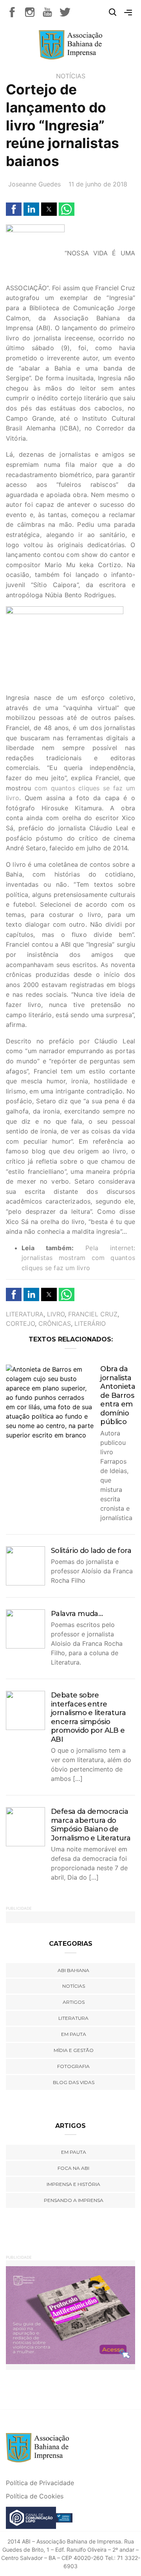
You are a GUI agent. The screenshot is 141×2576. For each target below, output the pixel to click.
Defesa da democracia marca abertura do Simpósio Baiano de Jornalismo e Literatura (91, 1825)
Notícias (71, 76)
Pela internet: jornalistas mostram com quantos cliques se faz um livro (78, 1258)
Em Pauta (74, 2152)
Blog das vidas (74, 2082)
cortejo (20, 1323)
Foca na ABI (73, 2168)
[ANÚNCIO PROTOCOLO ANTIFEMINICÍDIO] (70, 2314)
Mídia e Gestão (74, 2050)
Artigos (74, 2002)
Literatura (25, 1314)
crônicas (55, 1323)
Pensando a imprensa (74, 2200)
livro (56, 1314)
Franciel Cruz (93, 1314)
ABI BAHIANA (73, 1970)
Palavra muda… (77, 1614)
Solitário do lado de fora (91, 1551)
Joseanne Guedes (34, 184)
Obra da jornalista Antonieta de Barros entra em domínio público (118, 1395)
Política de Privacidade (40, 2483)
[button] (14, 209)
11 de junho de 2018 (98, 184)
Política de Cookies (35, 2496)
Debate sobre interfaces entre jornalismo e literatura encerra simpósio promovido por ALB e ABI (88, 1717)
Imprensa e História (73, 2184)
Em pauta (74, 2034)
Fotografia (73, 2066)
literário (90, 1323)
